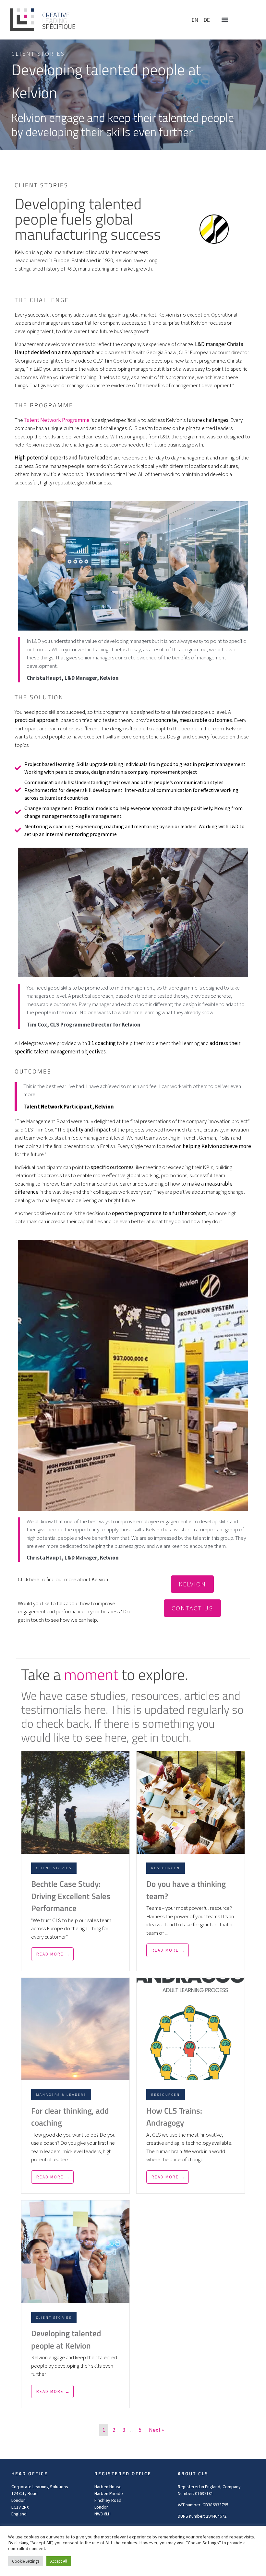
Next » (156, 2430)
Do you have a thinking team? (186, 1890)
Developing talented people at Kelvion (66, 2339)
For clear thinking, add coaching (70, 2117)
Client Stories (38, 54)
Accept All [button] (59, 2561)
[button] (225, 20)
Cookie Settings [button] (26, 2561)
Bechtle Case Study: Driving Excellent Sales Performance (71, 1896)
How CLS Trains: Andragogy (174, 2117)
